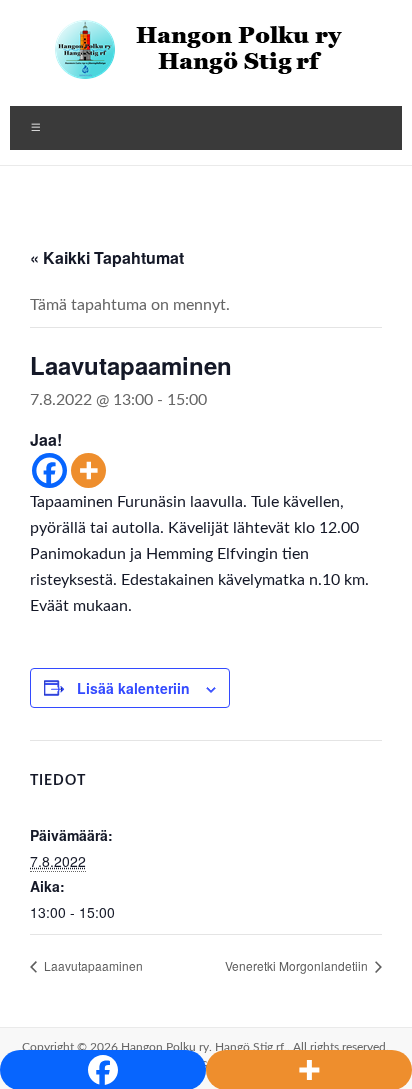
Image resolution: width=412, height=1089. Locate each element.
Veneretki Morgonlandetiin (298, 965)
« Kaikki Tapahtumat (107, 257)
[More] (88, 470)
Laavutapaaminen (92, 965)
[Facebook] (49, 470)
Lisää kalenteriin (133, 688)
